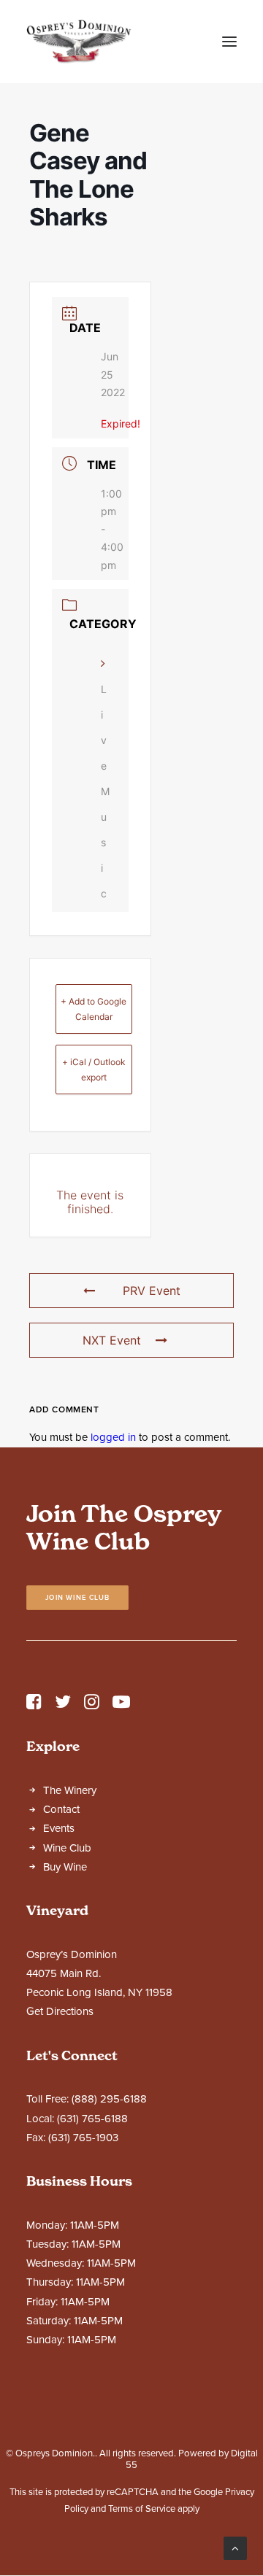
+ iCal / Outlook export (94, 1070)
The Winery (70, 1790)
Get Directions (60, 2011)
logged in (113, 1437)
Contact (61, 1809)
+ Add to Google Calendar (94, 1009)
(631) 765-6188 (92, 2119)
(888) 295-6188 (109, 2099)
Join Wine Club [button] (78, 1598)
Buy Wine (65, 1867)
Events (59, 1828)
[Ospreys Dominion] (79, 42)
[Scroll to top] (235, 2548)
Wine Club (67, 1848)
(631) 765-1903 (83, 2138)
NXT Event (112, 1340)
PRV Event (152, 1291)
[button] (229, 42)
